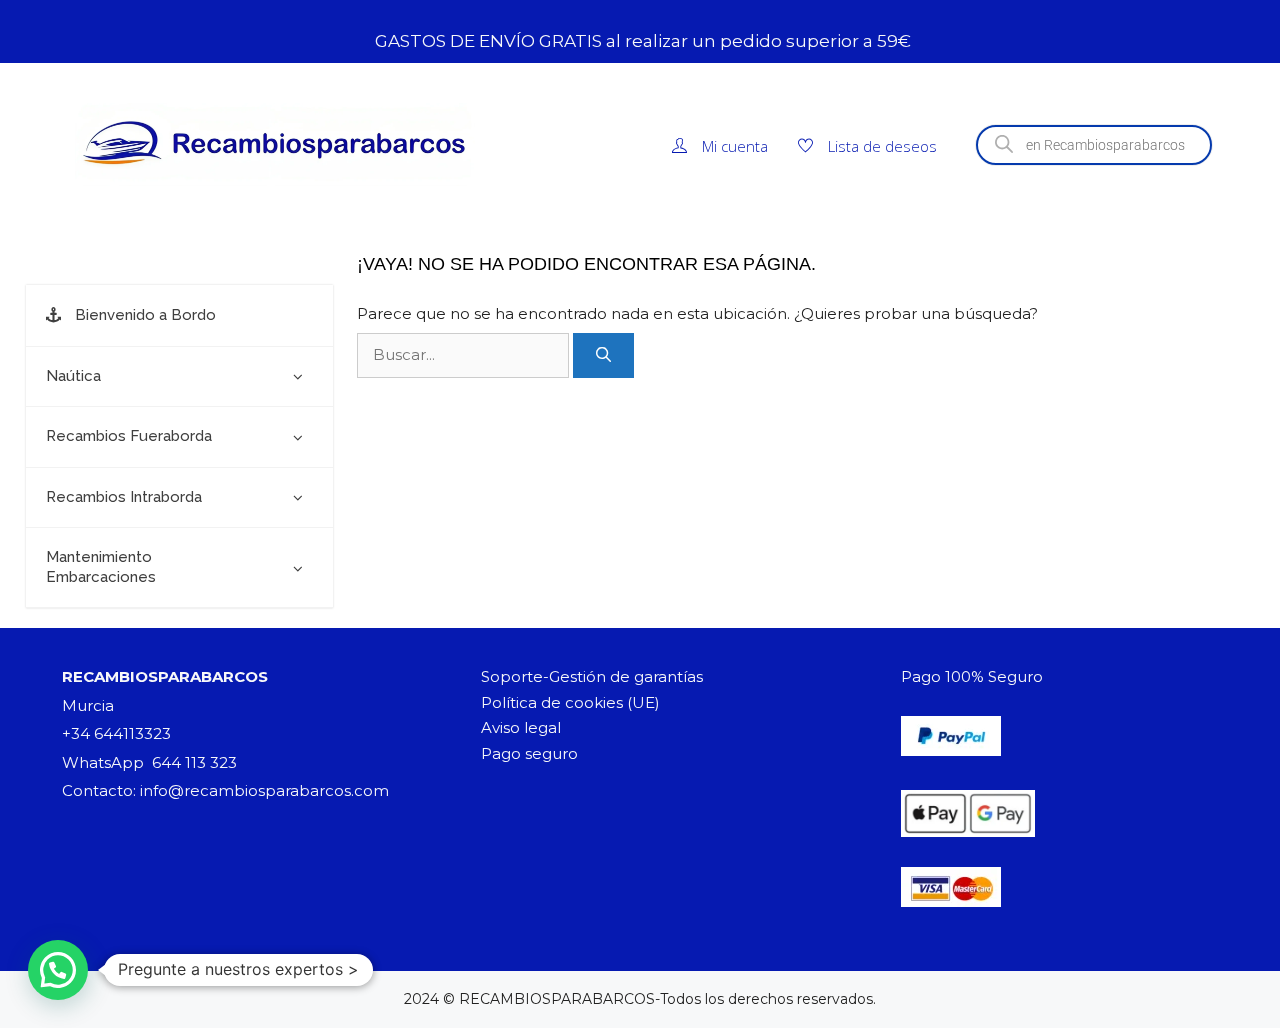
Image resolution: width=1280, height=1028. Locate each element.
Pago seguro (529, 753)
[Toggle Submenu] (298, 377)
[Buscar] (603, 355)
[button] (58, 970)
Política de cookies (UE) (570, 702)
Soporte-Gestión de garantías (592, 676)
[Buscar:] (465, 354)
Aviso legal (521, 727)
